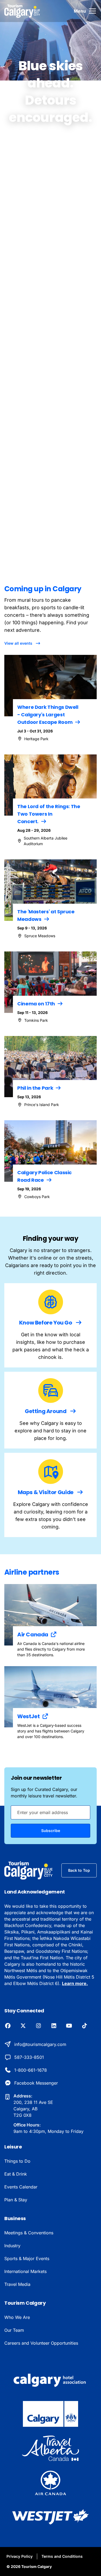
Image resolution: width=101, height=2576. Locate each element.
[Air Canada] (51, 2483)
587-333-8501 (29, 2057)
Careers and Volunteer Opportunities (41, 2343)
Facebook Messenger (36, 2083)
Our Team (14, 2330)
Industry (12, 2246)
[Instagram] (38, 2026)
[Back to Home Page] (29, 1870)
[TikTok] (84, 2026)
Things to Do (17, 2161)
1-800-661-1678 (31, 2070)
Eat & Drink (16, 2174)
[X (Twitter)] (23, 2026)
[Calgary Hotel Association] (51, 2380)
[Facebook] (8, 2026)
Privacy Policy (20, 2556)
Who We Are (17, 2317)
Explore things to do (69, 485)
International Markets (25, 2271)
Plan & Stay (16, 2200)
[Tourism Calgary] (22, 11)
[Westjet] (50, 2517)
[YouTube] (69, 2026)
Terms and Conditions (62, 2556)
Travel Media (17, 2284)
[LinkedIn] (54, 2026)
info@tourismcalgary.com (40, 2044)
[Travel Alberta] (50, 2448)
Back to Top (79, 1870)
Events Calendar (21, 2187)
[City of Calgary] (50, 2414)
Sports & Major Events (27, 2258)
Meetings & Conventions (29, 2233)
